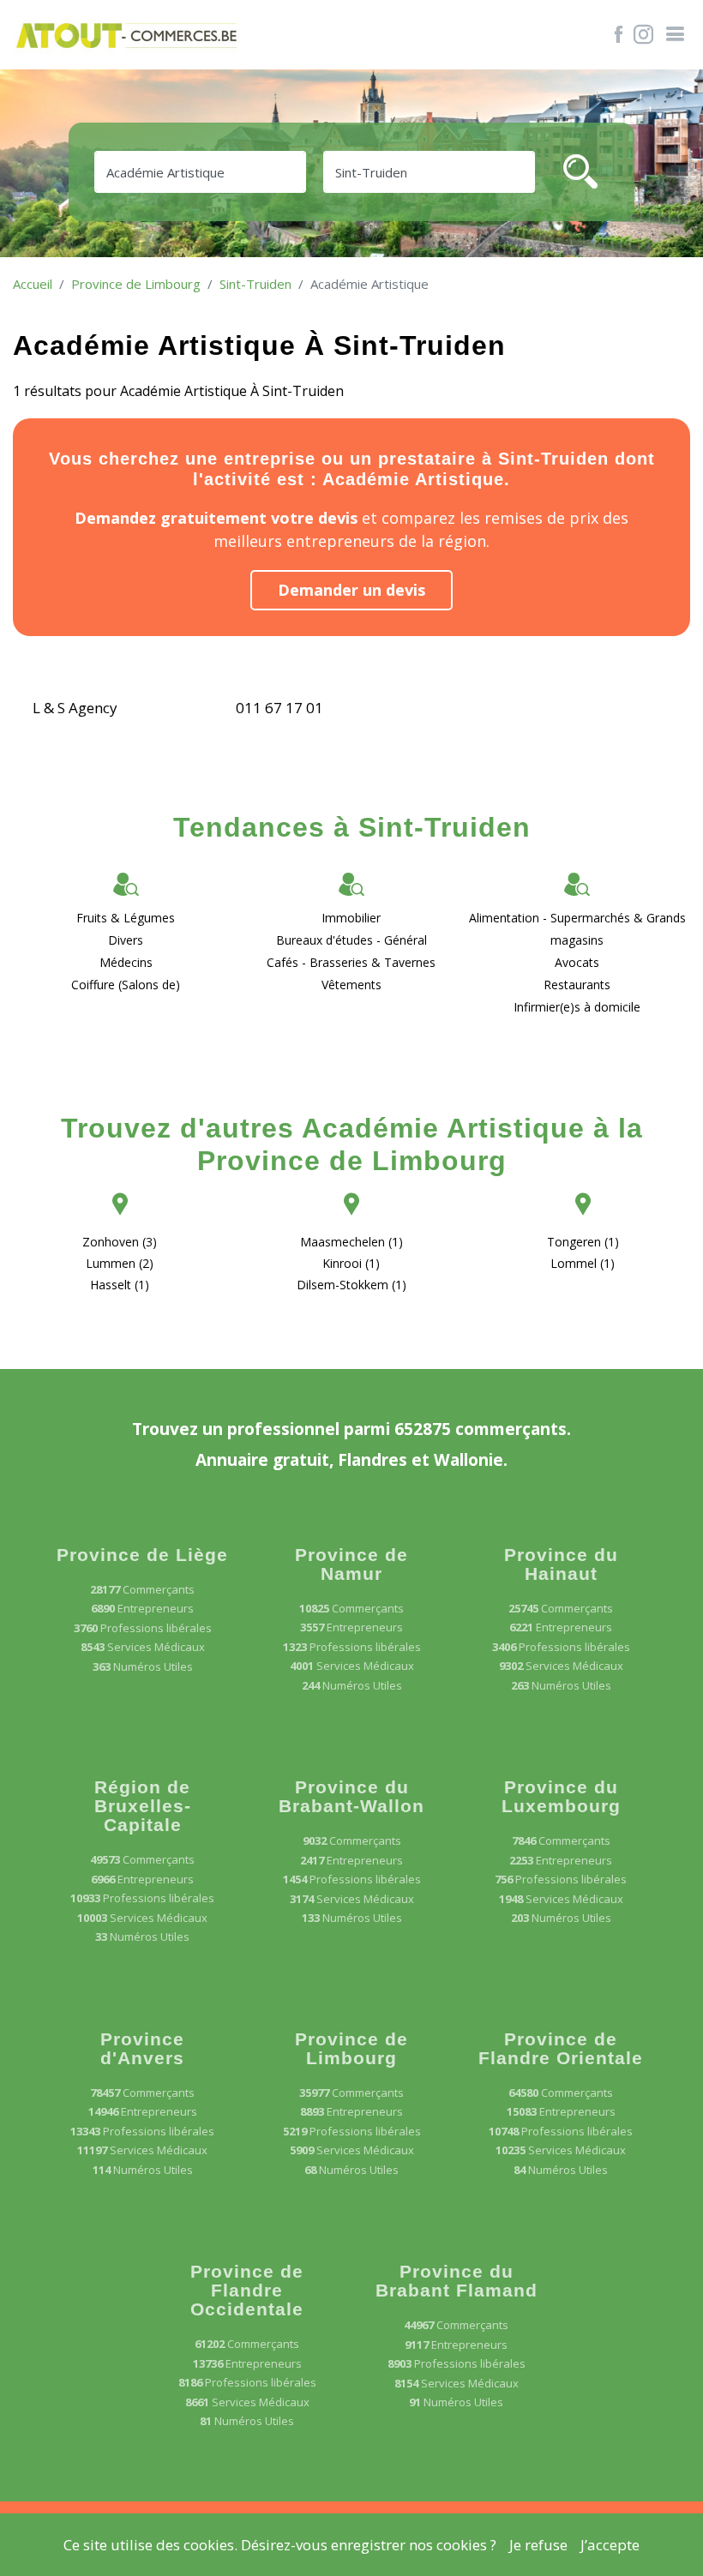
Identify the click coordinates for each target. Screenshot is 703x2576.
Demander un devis (351, 590)
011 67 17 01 (279, 708)
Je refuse (538, 2545)
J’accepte (610, 2545)
